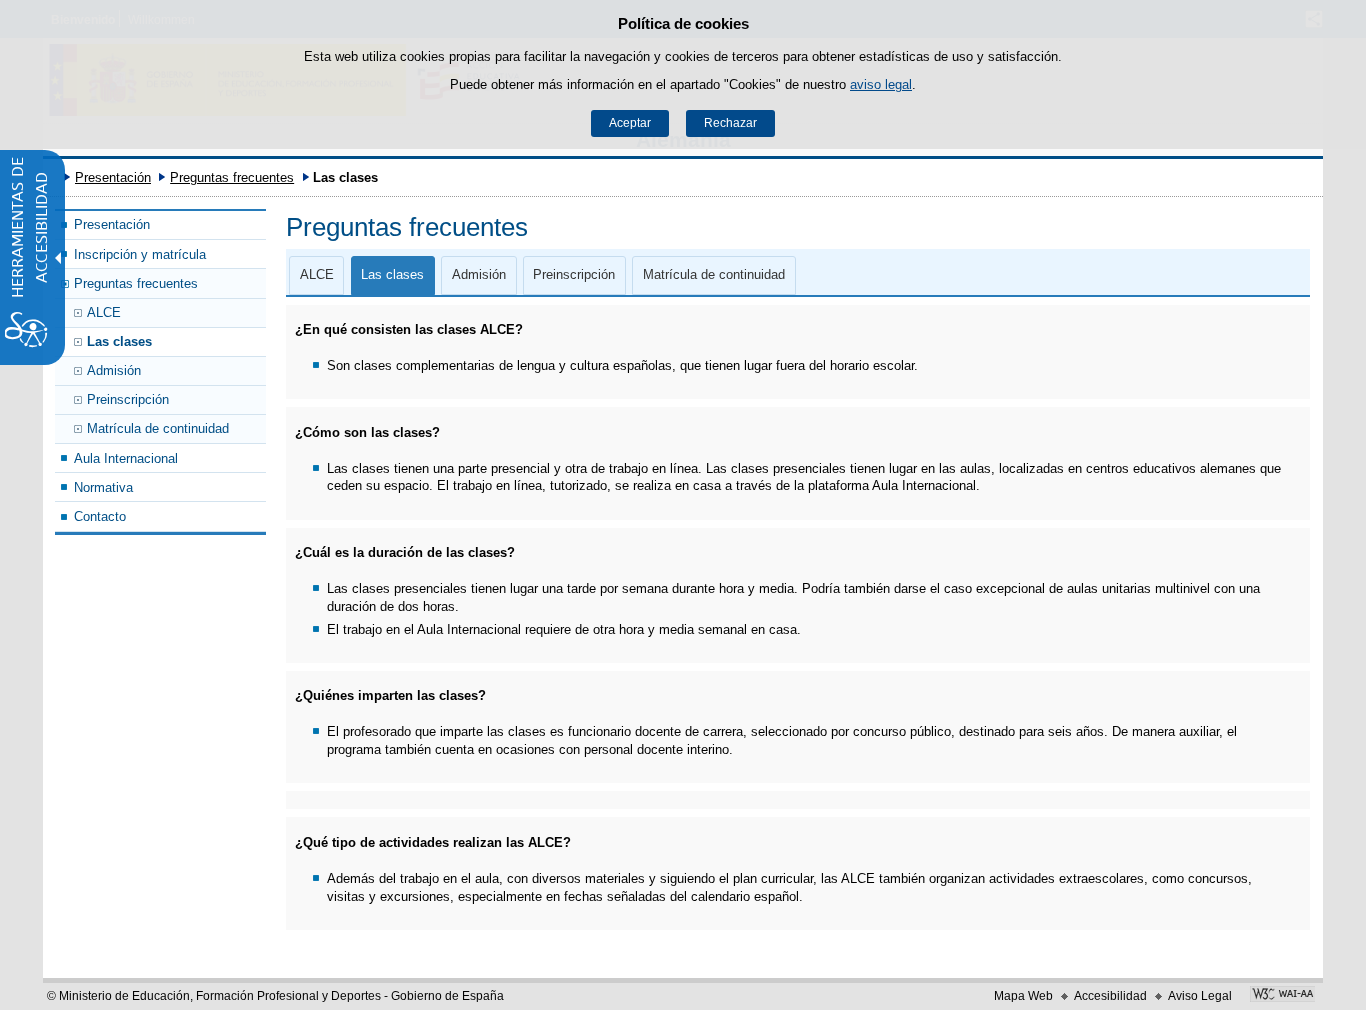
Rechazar (730, 123)
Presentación (113, 177)
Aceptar (630, 123)
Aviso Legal (1200, 996)
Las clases (119, 341)
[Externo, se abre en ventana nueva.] (1282, 996)
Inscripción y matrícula (140, 254)
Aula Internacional (126, 458)
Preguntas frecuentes (232, 177)
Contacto (100, 516)
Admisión (114, 370)
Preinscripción (128, 399)
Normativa (103, 487)
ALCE (104, 312)
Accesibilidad (1110, 996)
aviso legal (881, 84)
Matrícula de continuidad (158, 428)
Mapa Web (1023, 996)
